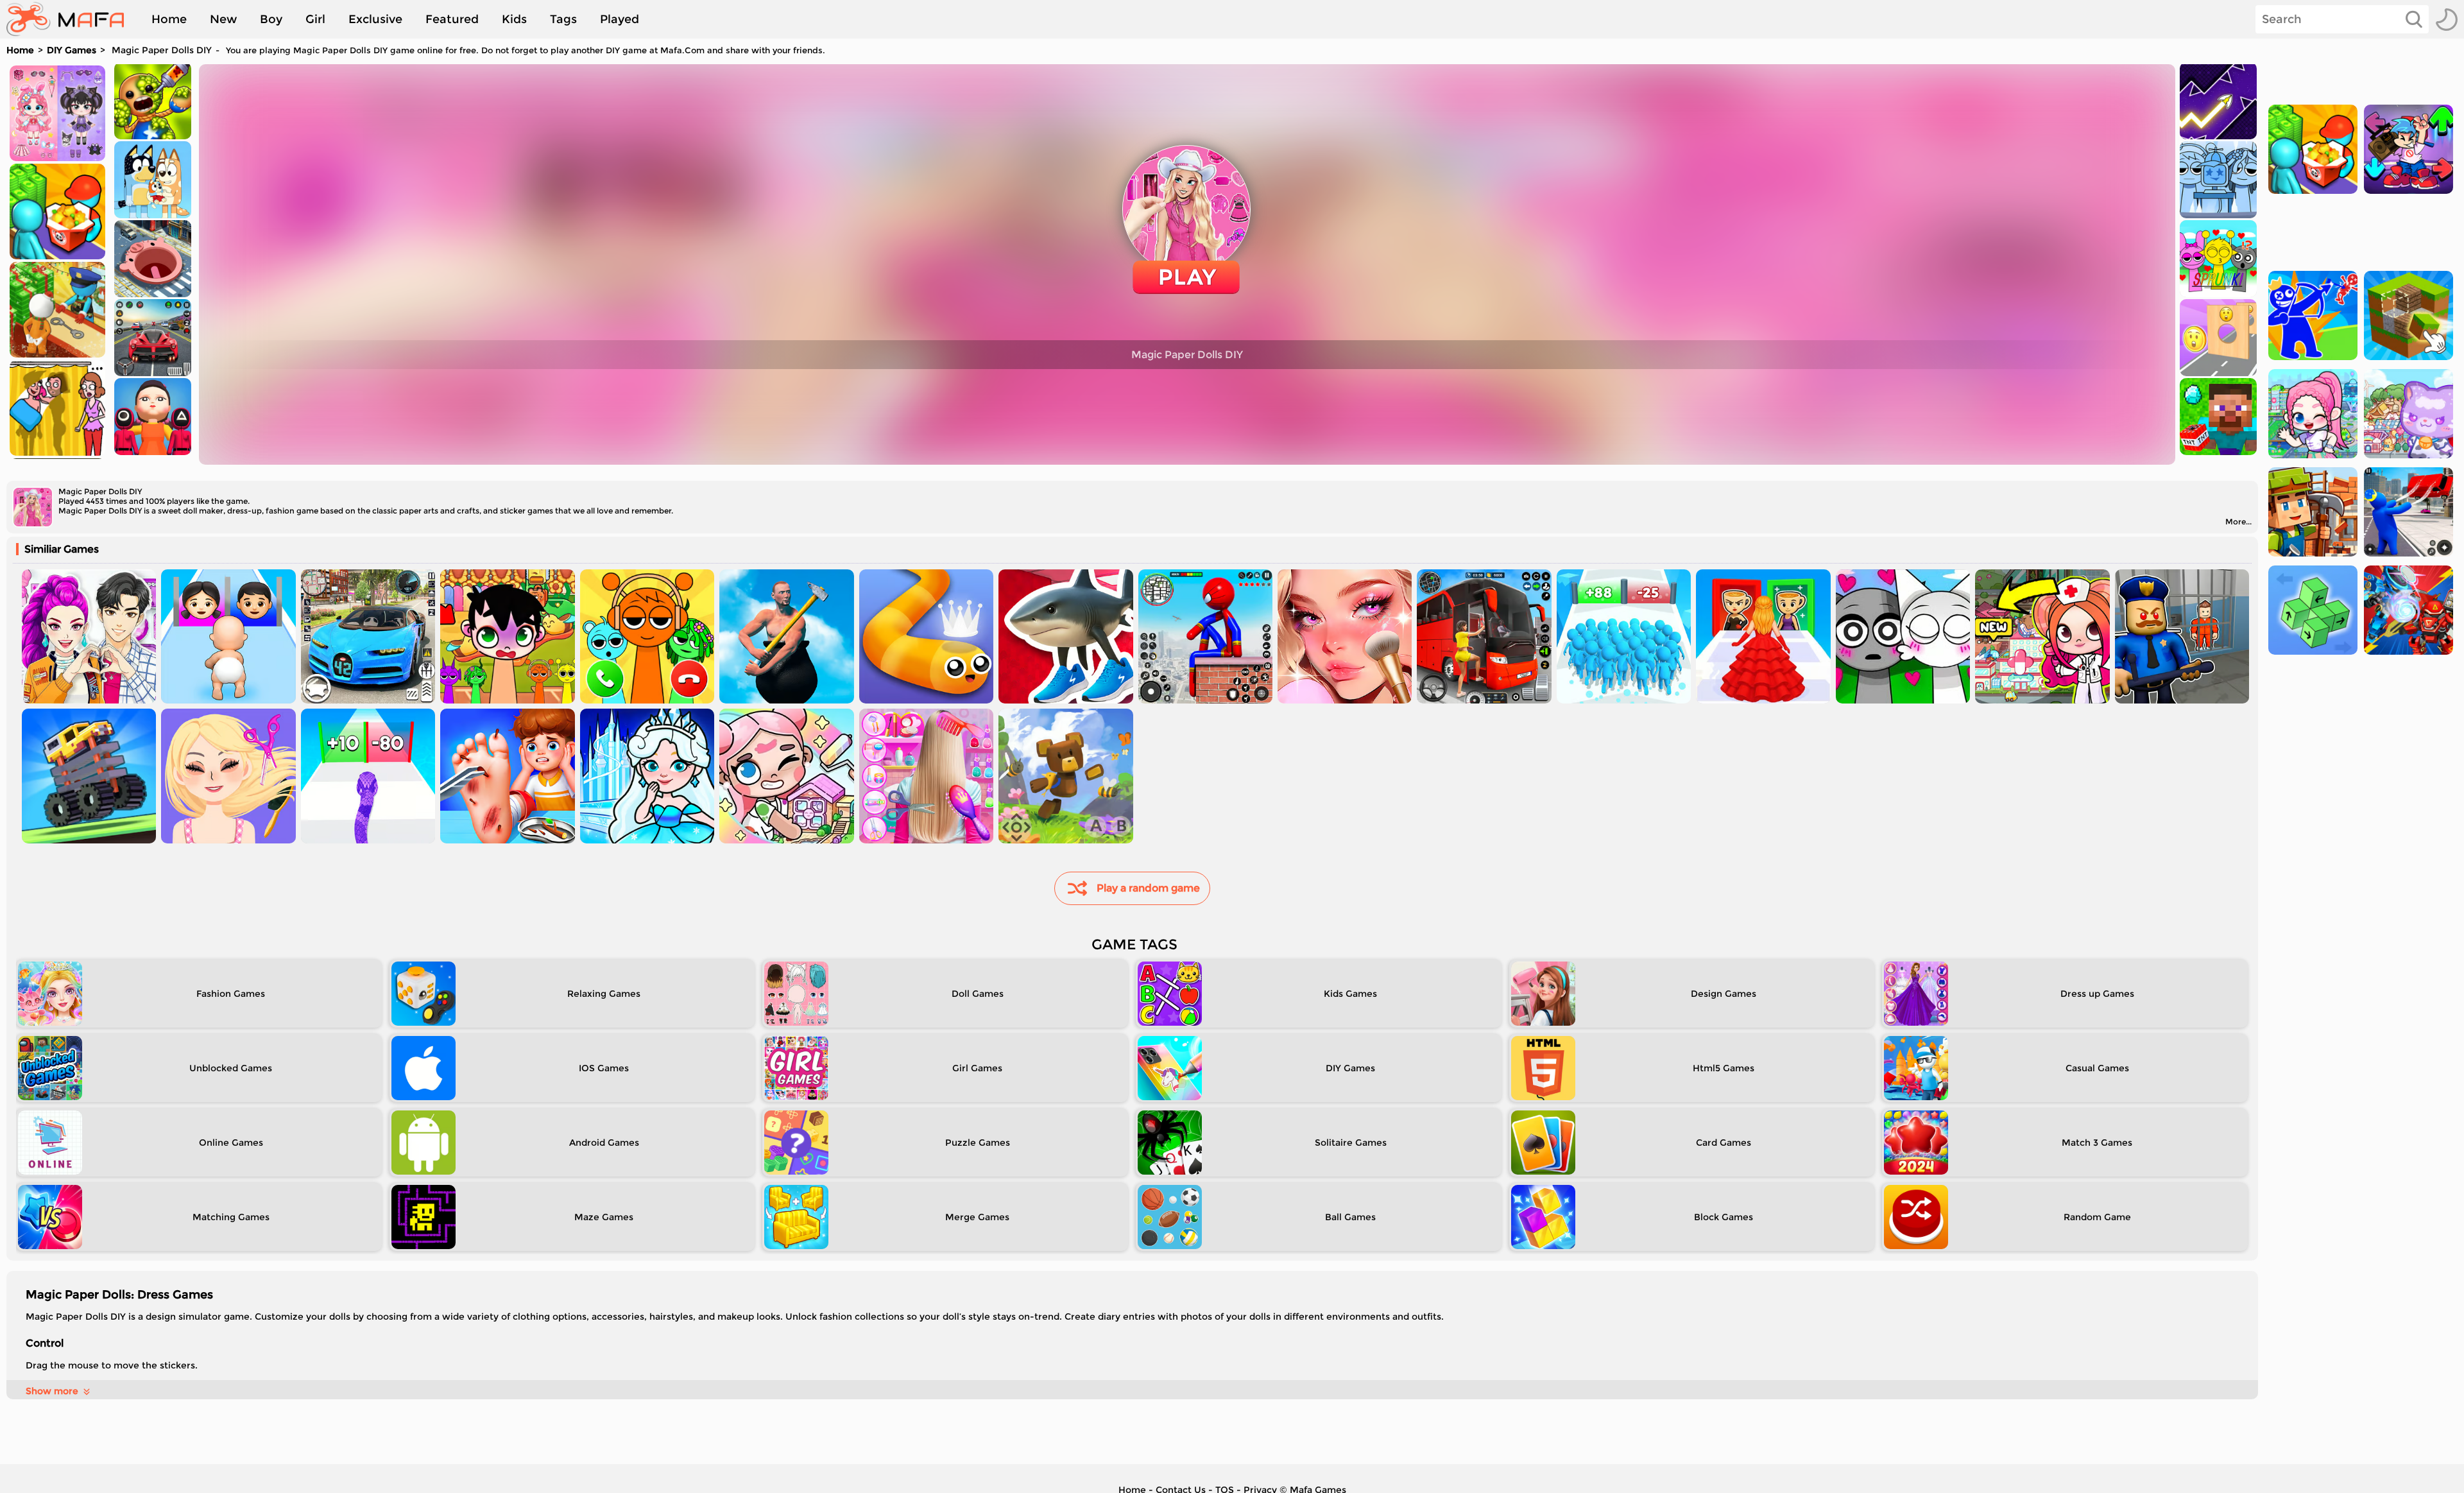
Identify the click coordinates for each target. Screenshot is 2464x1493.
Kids (514, 19)
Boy (271, 19)
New (223, 19)
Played (620, 19)
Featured (452, 19)
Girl (315, 19)
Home (169, 19)
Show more (52, 1391)
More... (2238, 522)
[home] (72, 19)
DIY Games (72, 50)
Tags (563, 19)
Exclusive (375, 19)
